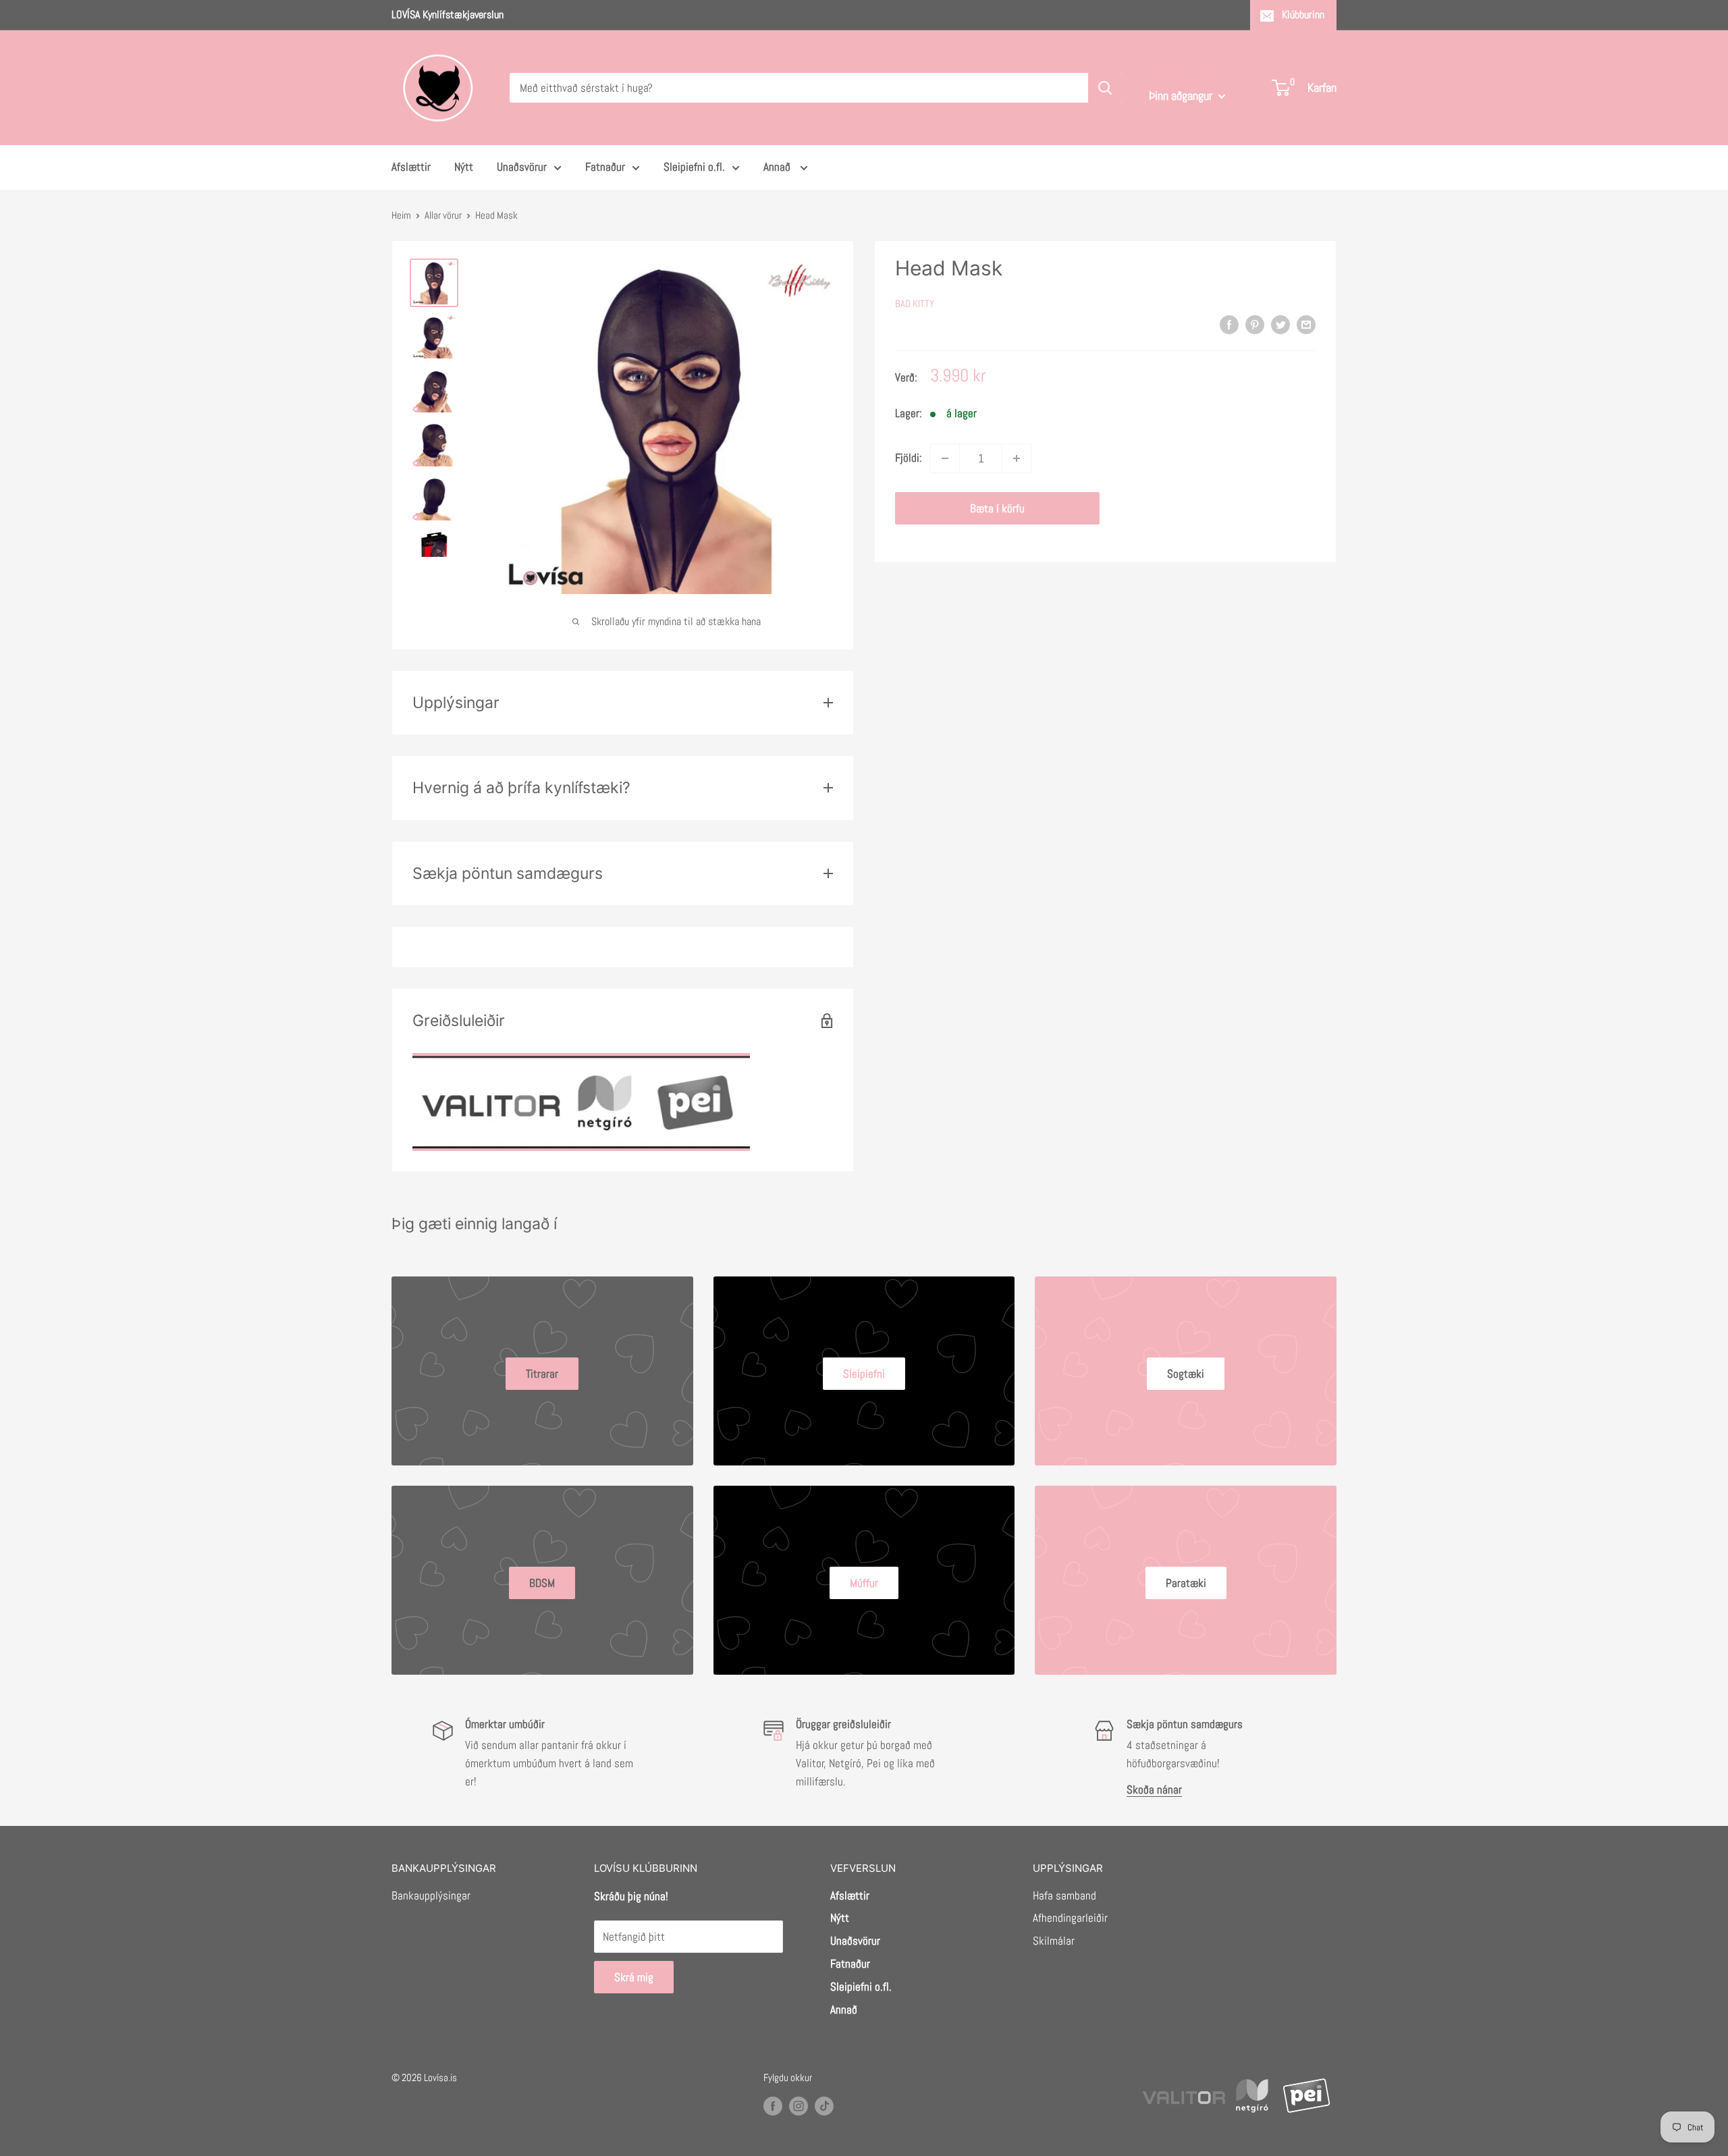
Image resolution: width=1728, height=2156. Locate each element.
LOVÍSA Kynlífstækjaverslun (448, 15)
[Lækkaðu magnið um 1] (945, 458)
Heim (401, 215)
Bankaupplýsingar (431, 1895)
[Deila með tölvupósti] (1306, 325)
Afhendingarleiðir (1070, 1918)
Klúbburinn (1303, 15)
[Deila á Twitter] (1280, 325)
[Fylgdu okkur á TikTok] (824, 2105)
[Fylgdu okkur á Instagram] (799, 2105)
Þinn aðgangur (1182, 96)
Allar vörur (443, 215)
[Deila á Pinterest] (1255, 325)
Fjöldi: (909, 458)
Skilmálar (1054, 1941)
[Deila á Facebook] (1229, 325)
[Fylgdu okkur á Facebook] (773, 2105)
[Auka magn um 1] (1017, 458)
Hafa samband (1064, 1895)
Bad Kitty (915, 303)
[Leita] (1105, 88)
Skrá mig (634, 1977)
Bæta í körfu (997, 508)
